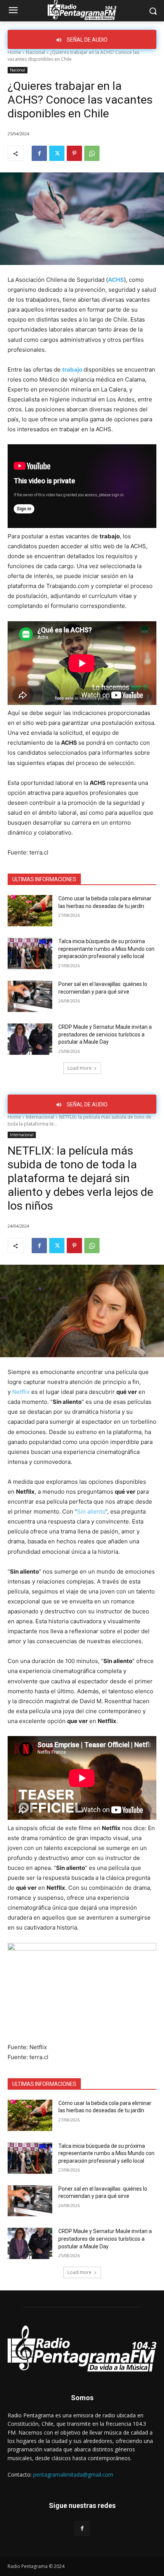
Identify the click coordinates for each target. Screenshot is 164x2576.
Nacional (35, 52)
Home (14, 52)
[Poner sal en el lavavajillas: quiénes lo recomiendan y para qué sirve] (30, 996)
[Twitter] (57, 153)
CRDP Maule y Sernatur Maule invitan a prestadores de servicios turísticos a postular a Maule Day (105, 1034)
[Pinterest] (74, 153)
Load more (80, 1068)
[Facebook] (39, 153)
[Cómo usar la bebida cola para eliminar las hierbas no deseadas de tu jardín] (30, 911)
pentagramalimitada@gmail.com (73, 2474)
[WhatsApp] (92, 153)
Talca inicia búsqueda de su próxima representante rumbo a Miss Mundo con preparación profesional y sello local (106, 949)
